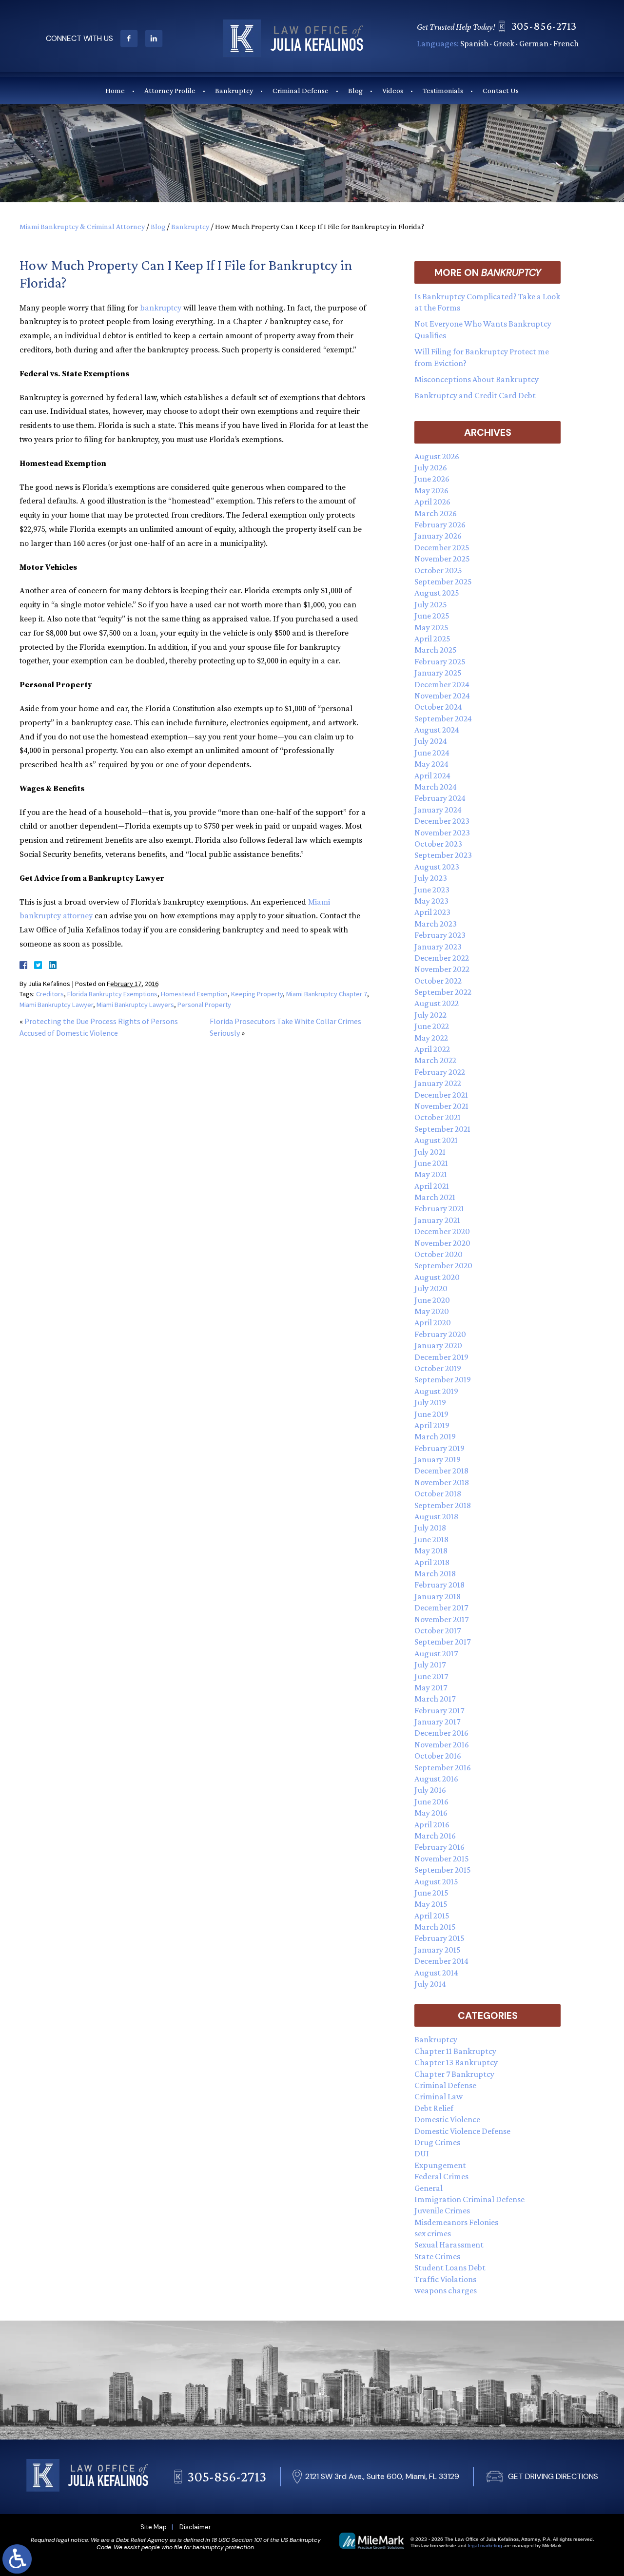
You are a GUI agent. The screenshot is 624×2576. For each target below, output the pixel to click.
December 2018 (441, 1471)
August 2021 (436, 1140)
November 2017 (441, 1619)
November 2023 (442, 833)
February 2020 (440, 1334)
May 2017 (431, 1687)
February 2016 (439, 1847)
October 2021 (438, 1117)
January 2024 (438, 810)
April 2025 (432, 639)
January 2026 (438, 536)
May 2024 (431, 764)
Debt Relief (434, 2108)
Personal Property (204, 1005)
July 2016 (430, 1790)
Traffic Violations (445, 2279)
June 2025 (432, 616)
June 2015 (431, 1893)
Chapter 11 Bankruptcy (455, 2051)
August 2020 (437, 1277)
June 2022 (432, 1026)
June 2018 (431, 1539)
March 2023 (436, 924)
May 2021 (431, 1174)
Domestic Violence (447, 2119)
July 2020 (431, 1288)
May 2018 (431, 1550)
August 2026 (437, 456)
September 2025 (443, 581)
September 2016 (443, 1767)
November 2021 (441, 1106)
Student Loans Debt (450, 2267)
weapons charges (446, 2290)
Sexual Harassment (449, 2245)
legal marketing (485, 2546)
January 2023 (438, 947)
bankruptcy (161, 308)
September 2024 (443, 718)
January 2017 (437, 1722)
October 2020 (439, 1254)
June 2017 (431, 1676)
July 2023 (431, 878)
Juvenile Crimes (442, 2210)
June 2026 (432, 479)
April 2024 (432, 775)
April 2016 (432, 1824)
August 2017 (436, 1653)
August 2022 (437, 1003)
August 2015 (436, 1881)
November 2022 (442, 969)
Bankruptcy (234, 90)
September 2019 (443, 1379)
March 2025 (436, 650)
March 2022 (435, 1060)
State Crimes (437, 2256)
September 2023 (443, 855)
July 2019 (430, 1402)
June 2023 (432, 890)
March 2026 (436, 513)
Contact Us (501, 90)
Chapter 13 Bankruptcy (456, 2062)
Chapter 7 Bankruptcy (454, 2074)
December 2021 (441, 1095)
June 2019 (431, 1414)
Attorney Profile (170, 90)
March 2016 (435, 1836)
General (429, 2188)
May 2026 (431, 490)
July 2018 (430, 1528)
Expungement (440, 2165)
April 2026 (432, 502)
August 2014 (436, 1973)
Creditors (50, 994)
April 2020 (433, 1322)
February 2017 (439, 1710)
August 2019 (436, 1391)
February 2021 (439, 1208)
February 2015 (439, 1938)
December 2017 (441, 1608)
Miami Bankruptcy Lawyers (135, 1005)
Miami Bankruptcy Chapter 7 (327, 994)
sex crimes (433, 2233)
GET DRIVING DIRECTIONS (553, 2476)
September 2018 (443, 1505)
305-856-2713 (544, 26)
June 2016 (431, 1801)
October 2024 (438, 707)
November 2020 (442, 1243)
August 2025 (437, 593)
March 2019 (435, 1436)
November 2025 (442, 559)
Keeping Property (257, 994)
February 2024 (440, 798)
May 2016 (431, 1813)
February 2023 (440, 935)
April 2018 (432, 1562)
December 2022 (442, 958)
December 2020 (442, 1231)
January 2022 (438, 1083)
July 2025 (431, 604)
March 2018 (435, 1573)
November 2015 (442, 1859)
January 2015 (438, 1950)
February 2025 (440, 661)
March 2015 (435, 1927)
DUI (422, 2153)
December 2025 (442, 547)
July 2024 (431, 741)
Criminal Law (439, 2096)
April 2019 (432, 1425)
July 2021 (430, 1152)
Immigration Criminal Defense (469, 2199)
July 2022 (430, 1015)
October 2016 (438, 1756)
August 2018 (436, 1516)
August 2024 (437, 730)
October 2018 (438, 1493)
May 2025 (431, 627)
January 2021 (437, 1220)
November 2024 (442, 696)
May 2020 (432, 1311)
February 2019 (439, 1448)
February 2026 (440, 524)
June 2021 (431, 1163)
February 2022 (440, 1072)
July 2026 (431, 467)
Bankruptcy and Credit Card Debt (475, 395)
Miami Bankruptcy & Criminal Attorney (82, 226)
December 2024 (442, 684)
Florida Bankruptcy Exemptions (112, 994)
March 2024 (436, 787)
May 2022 (431, 1038)
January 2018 (438, 1596)
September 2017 (442, 1642)
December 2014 (441, 1961)
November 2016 (442, 1744)
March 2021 (435, 1197)
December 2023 (442, 821)
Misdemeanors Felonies (456, 2222)
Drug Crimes (437, 2142)
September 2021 (442, 1129)
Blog (355, 90)
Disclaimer (195, 2527)
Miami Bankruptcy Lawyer (56, 1005)
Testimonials (443, 90)
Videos (393, 90)
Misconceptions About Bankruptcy (477, 379)
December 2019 (441, 1357)
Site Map (154, 2527)
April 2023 (432, 912)
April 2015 (432, 1916)
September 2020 (443, 1265)
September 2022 (443, 992)
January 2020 (438, 1345)
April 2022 (432, 1049)
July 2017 (430, 1665)
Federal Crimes (441, 2176)
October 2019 (438, 1368)
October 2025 (438, 570)
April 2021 (432, 1186)
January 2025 (438, 673)
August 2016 (436, 1779)
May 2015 (431, 1904)
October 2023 (438, 844)
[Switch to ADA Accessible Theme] (17, 2559)
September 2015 (443, 1870)
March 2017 (435, 1699)
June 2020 (432, 1300)
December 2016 (441, 1733)
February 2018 (439, 1585)
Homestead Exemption (194, 994)
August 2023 (437, 867)
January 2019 (438, 1459)
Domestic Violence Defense (462, 2131)
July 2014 (430, 1984)
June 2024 (432, 753)
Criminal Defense (301, 90)
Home (115, 90)
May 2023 (431, 901)
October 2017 (438, 1630)
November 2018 (442, 1482)
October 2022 (438, 981)
